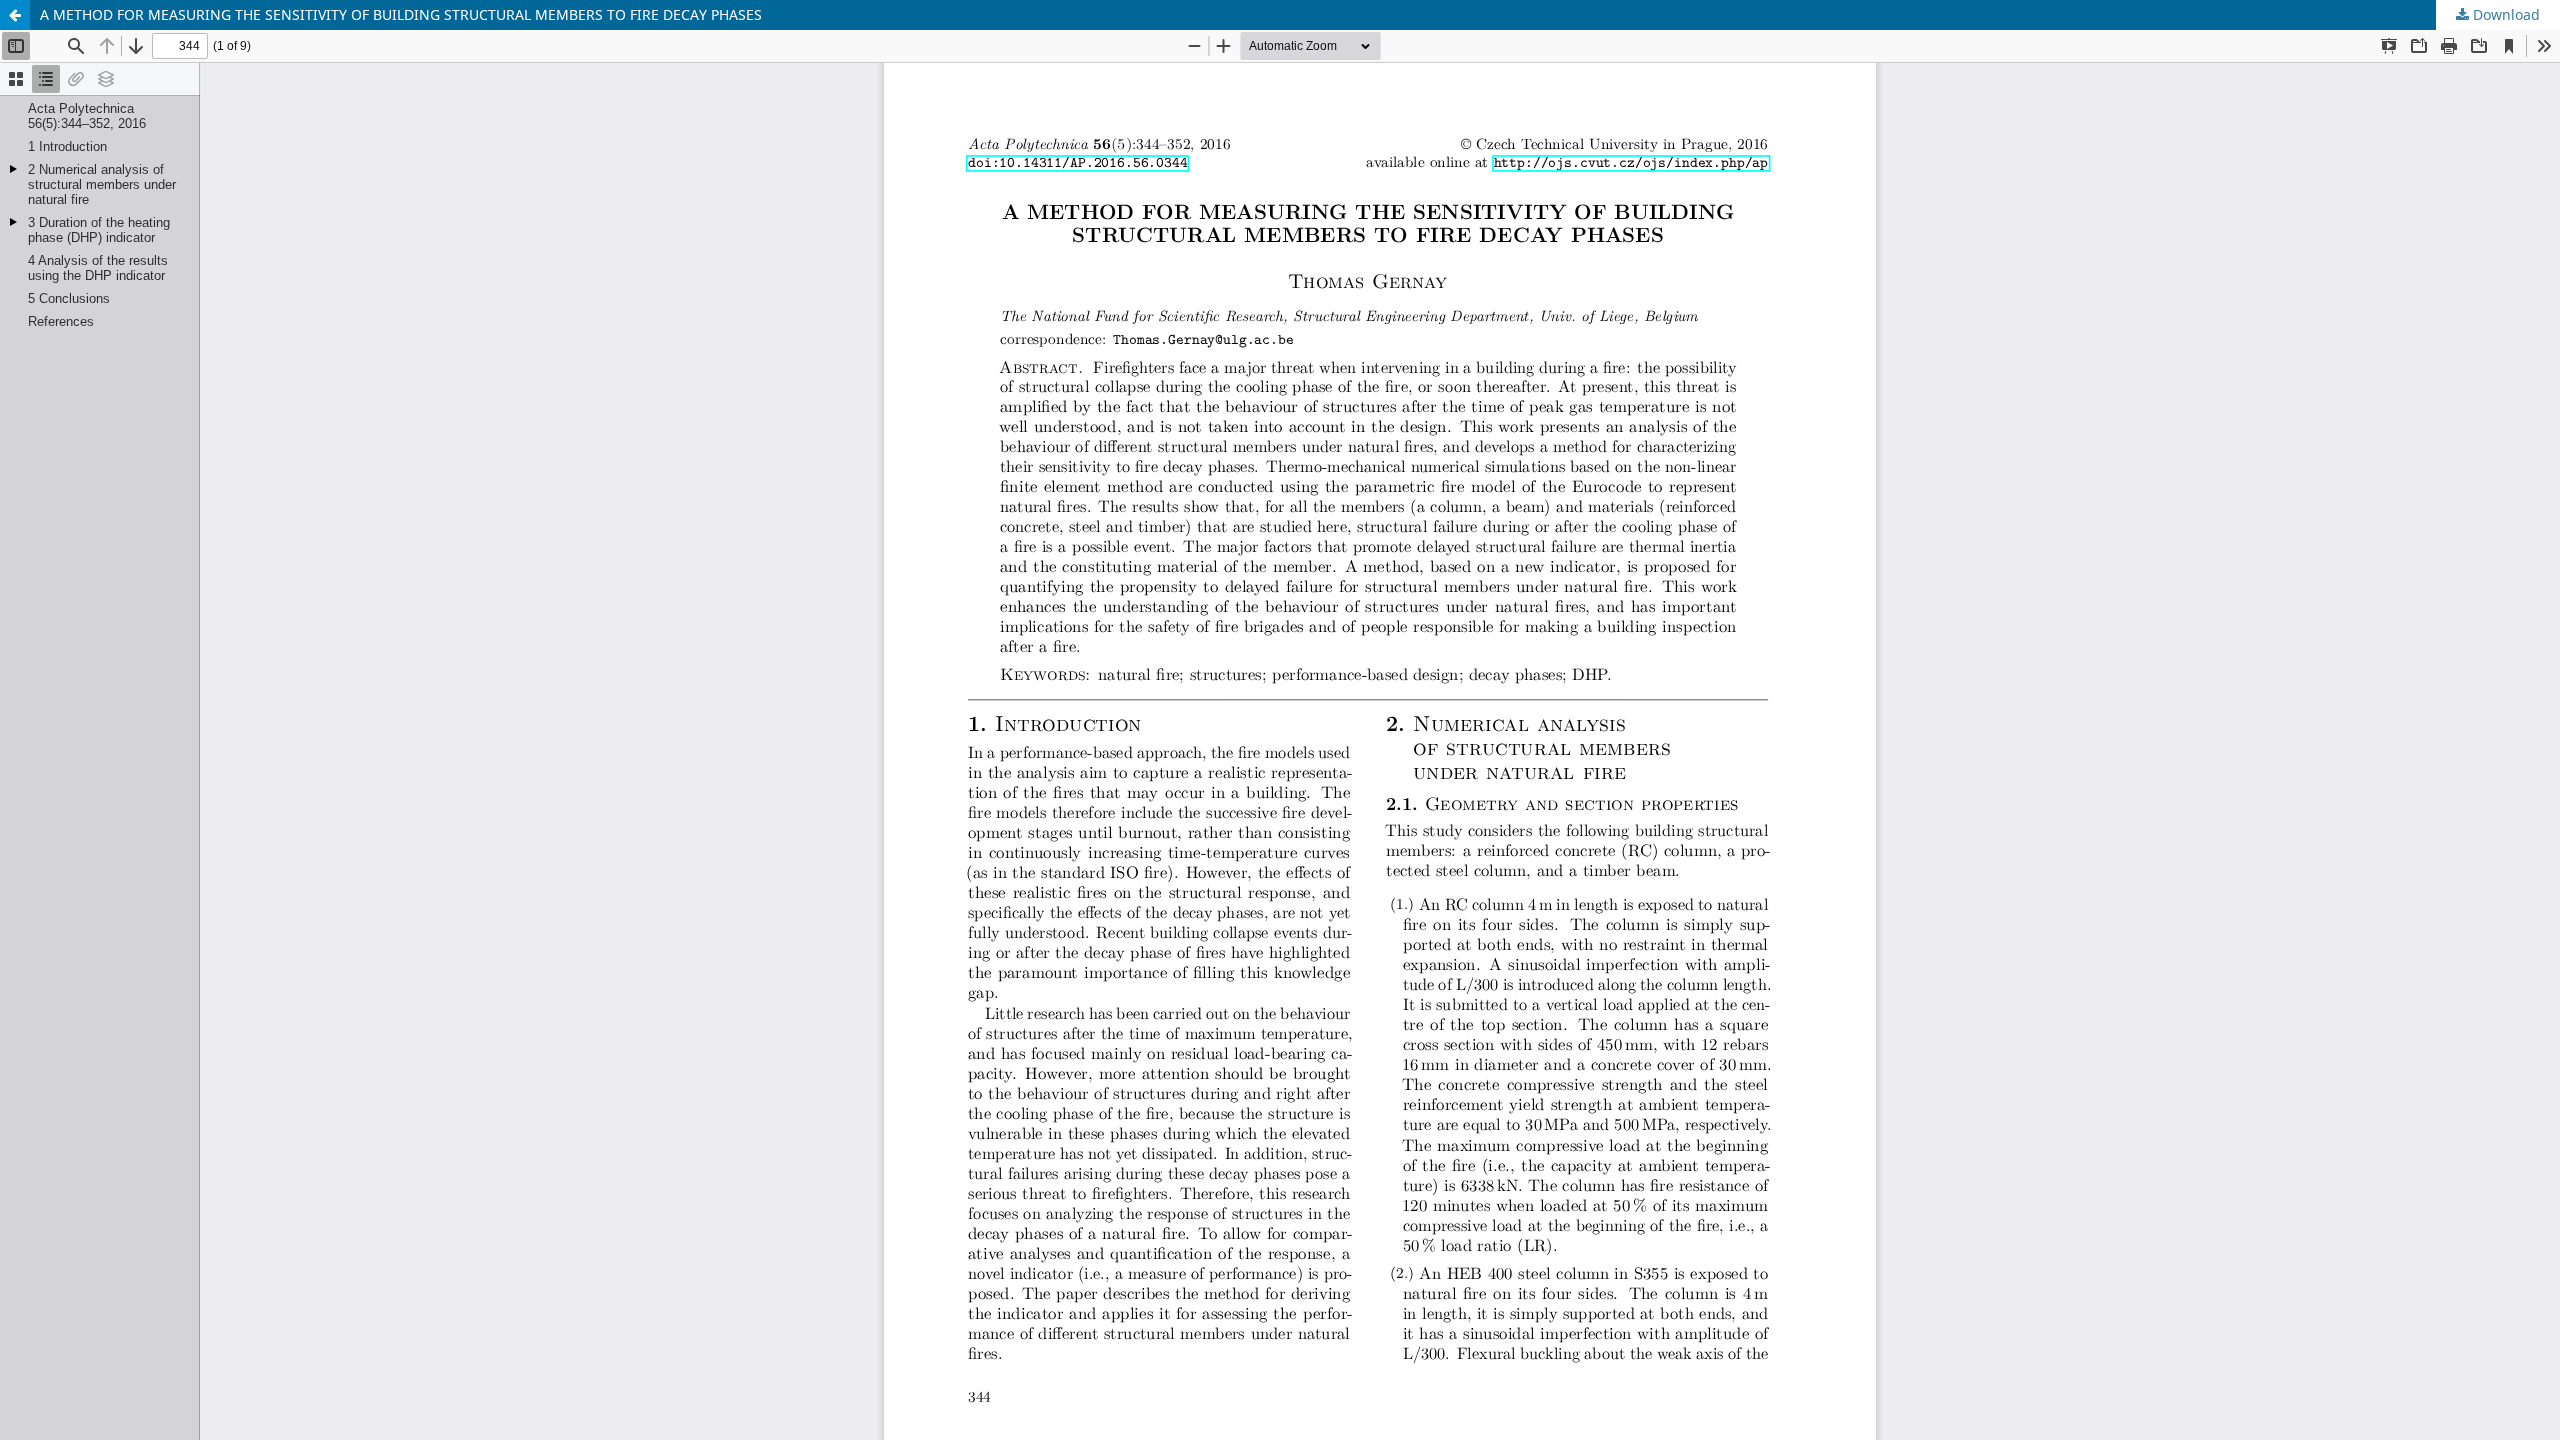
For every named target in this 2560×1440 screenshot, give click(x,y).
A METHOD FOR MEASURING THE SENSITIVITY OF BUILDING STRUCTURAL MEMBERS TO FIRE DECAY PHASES (401, 14)
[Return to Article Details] (15, 15)
